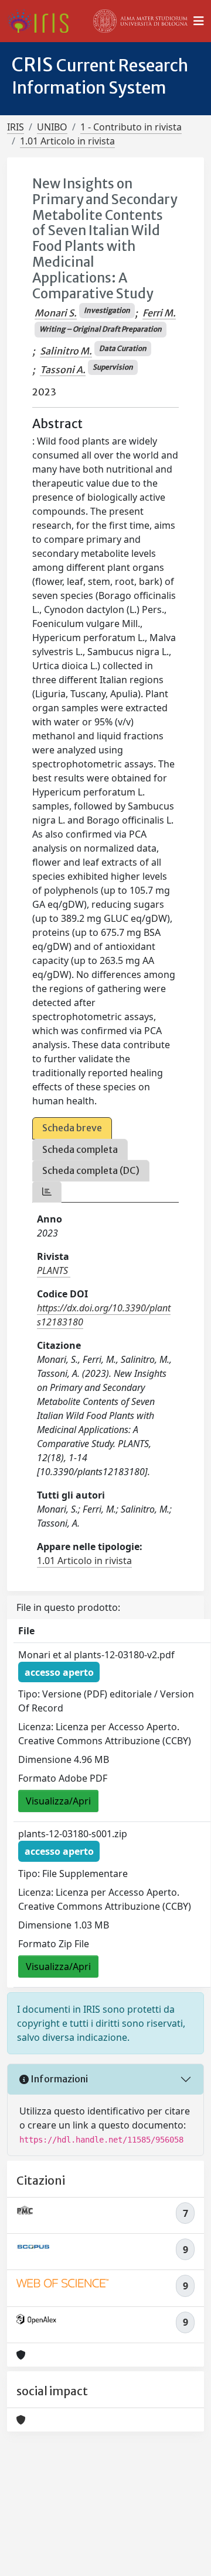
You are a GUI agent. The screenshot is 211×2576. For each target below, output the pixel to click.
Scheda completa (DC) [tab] (91, 1170)
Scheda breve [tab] (72, 1128)
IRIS (16, 127)
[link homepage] (42, 21)
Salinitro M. (66, 351)
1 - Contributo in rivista (131, 127)
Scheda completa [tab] (80, 1149)
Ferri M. (159, 313)
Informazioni (58, 2079)
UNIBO (52, 127)
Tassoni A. (63, 370)
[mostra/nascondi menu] (199, 21)
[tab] (47, 1192)
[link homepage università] (141, 21)
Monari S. (56, 313)
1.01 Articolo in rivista (67, 141)
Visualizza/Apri (58, 1801)
